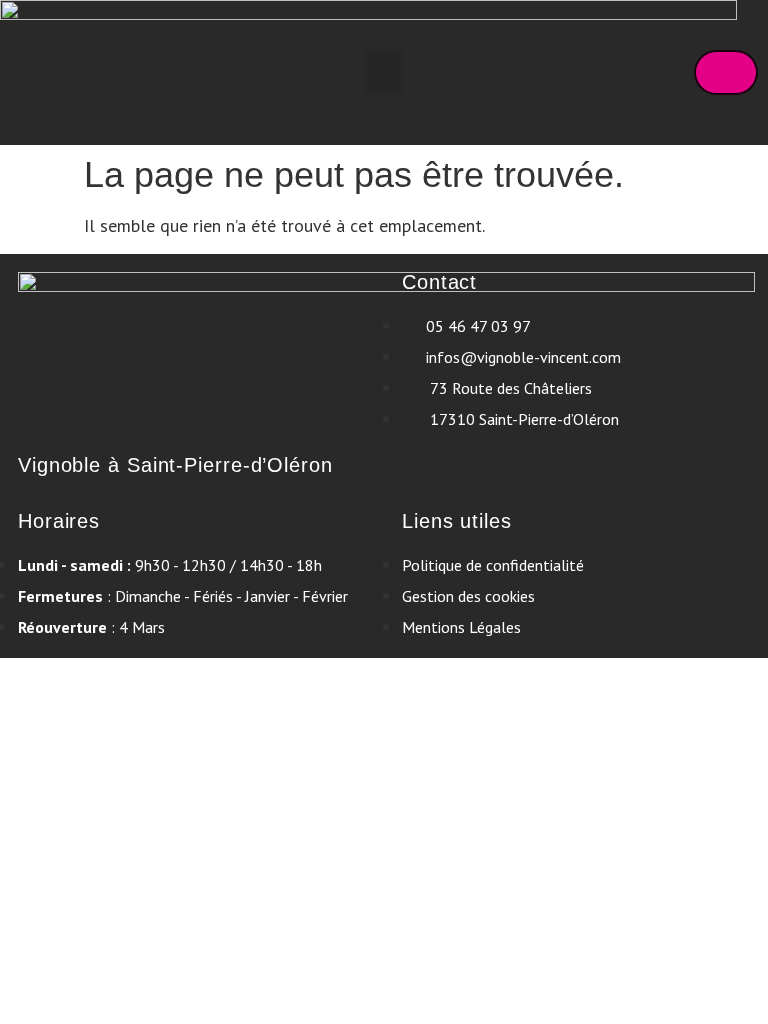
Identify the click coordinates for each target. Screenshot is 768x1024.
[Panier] (726, 72)
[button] (384, 73)
